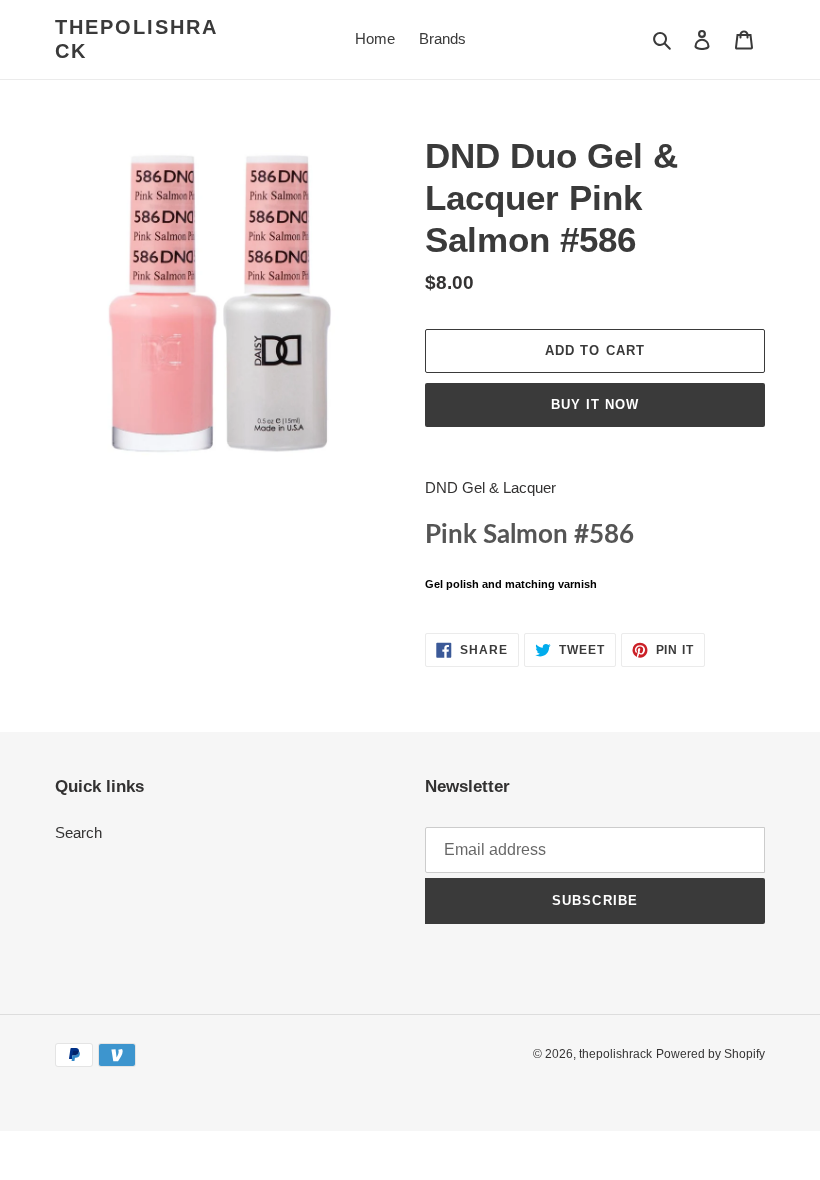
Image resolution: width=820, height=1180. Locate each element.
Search (78, 832)
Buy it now (595, 404)
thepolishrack (136, 39)
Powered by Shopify (710, 1054)
